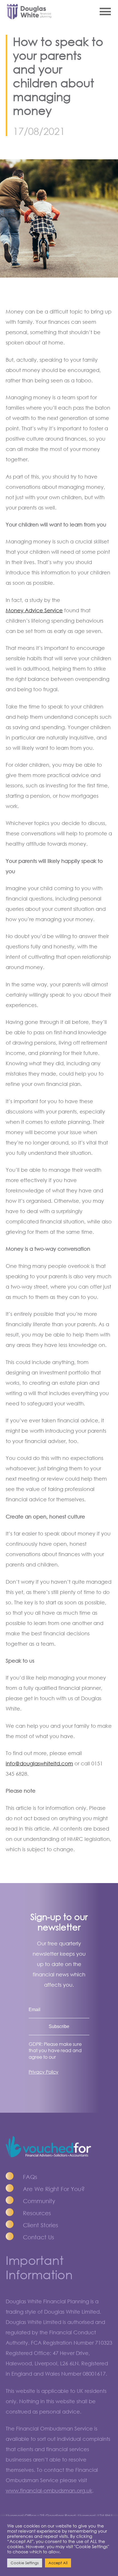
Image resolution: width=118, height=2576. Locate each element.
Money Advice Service (34, 610)
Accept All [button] (58, 2563)
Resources (37, 2213)
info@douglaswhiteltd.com (39, 1763)
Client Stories (41, 2225)
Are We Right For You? (54, 2189)
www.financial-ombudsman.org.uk (49, 2490)
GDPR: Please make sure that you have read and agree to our (55, 2051)
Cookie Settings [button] (25, 2563)
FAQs (30, 2177)
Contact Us (39, 2237)
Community (39, 2201)
